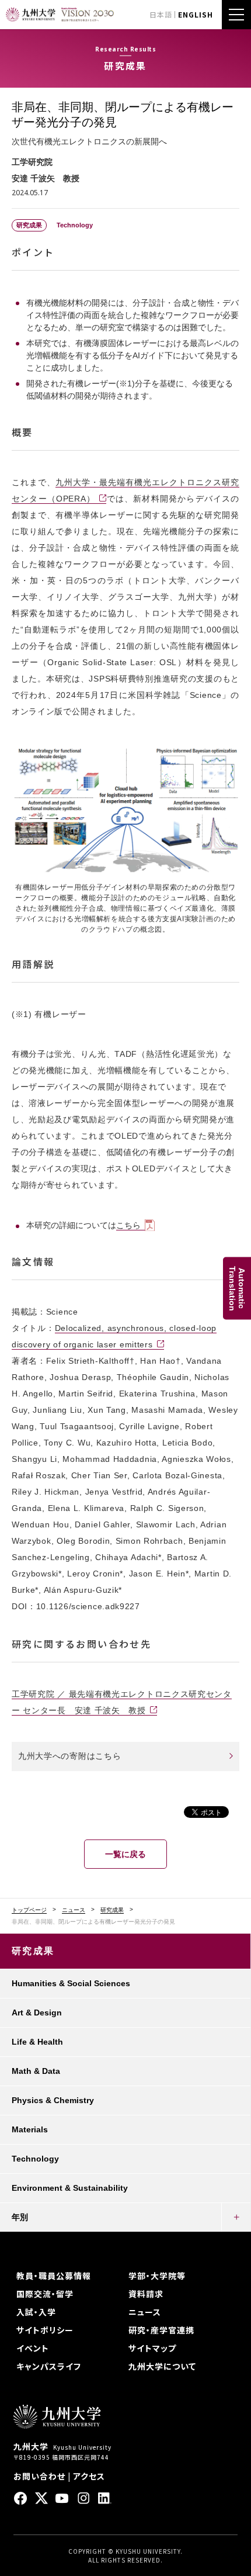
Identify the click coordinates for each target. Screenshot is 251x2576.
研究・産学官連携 (161, 2330)
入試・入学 (36, 2312)
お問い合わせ (39, 2476)
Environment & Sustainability (70, 2188)
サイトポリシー (45, 2330)
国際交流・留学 (45, 2294)
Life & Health (37, 2042)
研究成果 (112, 1910)
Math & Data (36, 2071)
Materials (30, 2129)
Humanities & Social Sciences (71, 1983)
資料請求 (146, 2294)
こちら (128, 1225)
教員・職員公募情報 (54, 2276)
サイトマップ (152, 2348)
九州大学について (162, 2366)
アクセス (89, 2476)
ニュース (74, 1910)
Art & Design (37, 2013)
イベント (33, 2348)
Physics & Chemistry (53, 2100)
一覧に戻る (125, 1854)
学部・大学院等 (157, 2276)
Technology (35, 2159)
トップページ (29, 1910)
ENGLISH (196, 14)
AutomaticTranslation (237, 1288)
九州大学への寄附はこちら (69, 1756)
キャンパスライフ (49, 2366)
